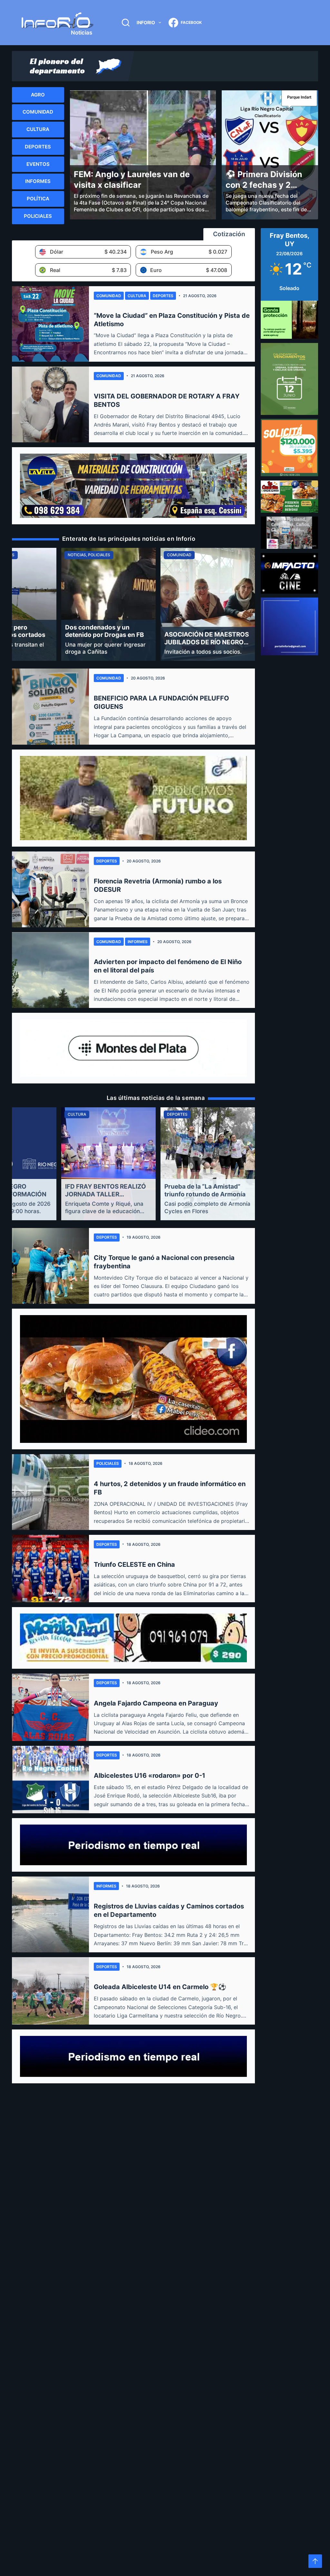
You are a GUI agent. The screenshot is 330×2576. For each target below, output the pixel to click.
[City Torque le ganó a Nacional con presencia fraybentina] (50, 1266)
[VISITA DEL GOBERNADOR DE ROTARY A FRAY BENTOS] (50, 404)
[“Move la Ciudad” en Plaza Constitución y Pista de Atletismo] (50, 324)
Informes (138, 942)
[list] (133, 604)
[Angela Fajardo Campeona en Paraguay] (50, 1707)
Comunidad (109, 296)
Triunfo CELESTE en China (134, 1565)
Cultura (137, 296)
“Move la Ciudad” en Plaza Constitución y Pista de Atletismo (172, 320)
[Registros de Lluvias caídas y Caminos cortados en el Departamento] (50, 1914)
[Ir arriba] (315, 2561)
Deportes (163, 296)
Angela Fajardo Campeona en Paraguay (156, 1703)
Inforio (146, 22)
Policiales (108, 1463)
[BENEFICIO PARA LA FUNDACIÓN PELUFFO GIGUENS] (50, 706)
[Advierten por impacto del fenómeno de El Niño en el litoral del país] (50, 970)
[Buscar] (126, 23)
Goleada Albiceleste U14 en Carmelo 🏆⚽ (160, 1987)
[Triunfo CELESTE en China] (50, 1569)
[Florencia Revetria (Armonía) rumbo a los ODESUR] (50, 889)
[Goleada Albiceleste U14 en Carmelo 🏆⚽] (50, 1991)
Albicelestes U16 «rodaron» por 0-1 (150, 1776)
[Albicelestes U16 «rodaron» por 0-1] (50, 1780)
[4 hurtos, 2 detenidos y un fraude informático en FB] (50, 1492)
